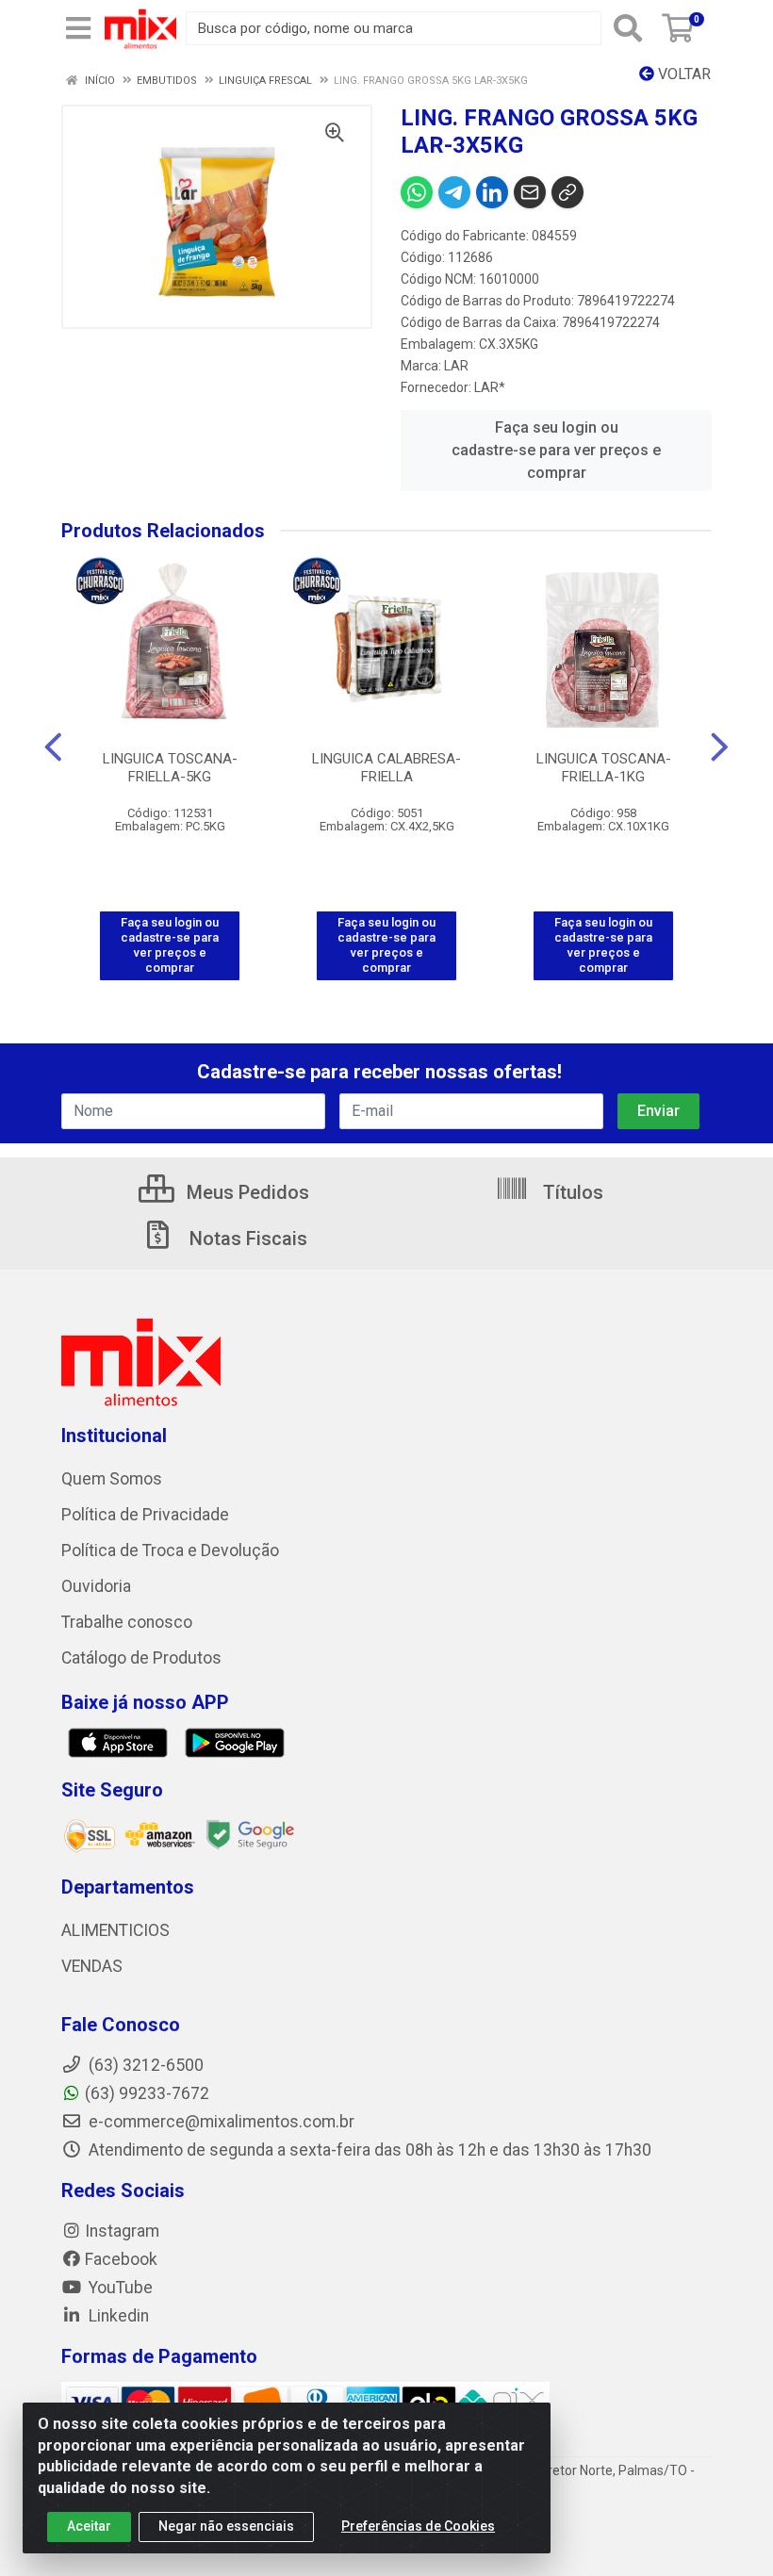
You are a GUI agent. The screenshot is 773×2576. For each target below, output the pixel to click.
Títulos (571, 1192)
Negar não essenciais (226, 2526)
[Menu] (78, 28)
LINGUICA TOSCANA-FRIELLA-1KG (604, 768)
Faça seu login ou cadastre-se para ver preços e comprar (556, 450)
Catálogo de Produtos (141, 1658)
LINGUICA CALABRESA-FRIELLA (386, 768)
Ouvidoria (96, 1586)
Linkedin (117, 2316)
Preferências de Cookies (418, 2526)
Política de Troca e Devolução (170, 1551)
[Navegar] (53, 747)
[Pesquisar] (628, 28)
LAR (456, 366)
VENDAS (92, 1966)
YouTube (119, 2288)
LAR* (490, 387)
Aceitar (89, 2526)
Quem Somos (112, 1479)
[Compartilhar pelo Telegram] (454, 192)
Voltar (683, 74)
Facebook (121, 2259)
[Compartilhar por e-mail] (530, 192)
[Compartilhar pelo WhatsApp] (417, 192)
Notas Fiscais (246, 1239)
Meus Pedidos (246, 1192)
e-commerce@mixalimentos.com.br (220, 2122)
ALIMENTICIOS (115, 1930)
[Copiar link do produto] (567, 192)
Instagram (122, 2231)
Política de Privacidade (145, 1515)
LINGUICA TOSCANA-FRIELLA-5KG (170, 768)
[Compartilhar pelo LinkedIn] (492, 192)
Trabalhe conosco (127, 1622)
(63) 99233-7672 (147, 2093)
